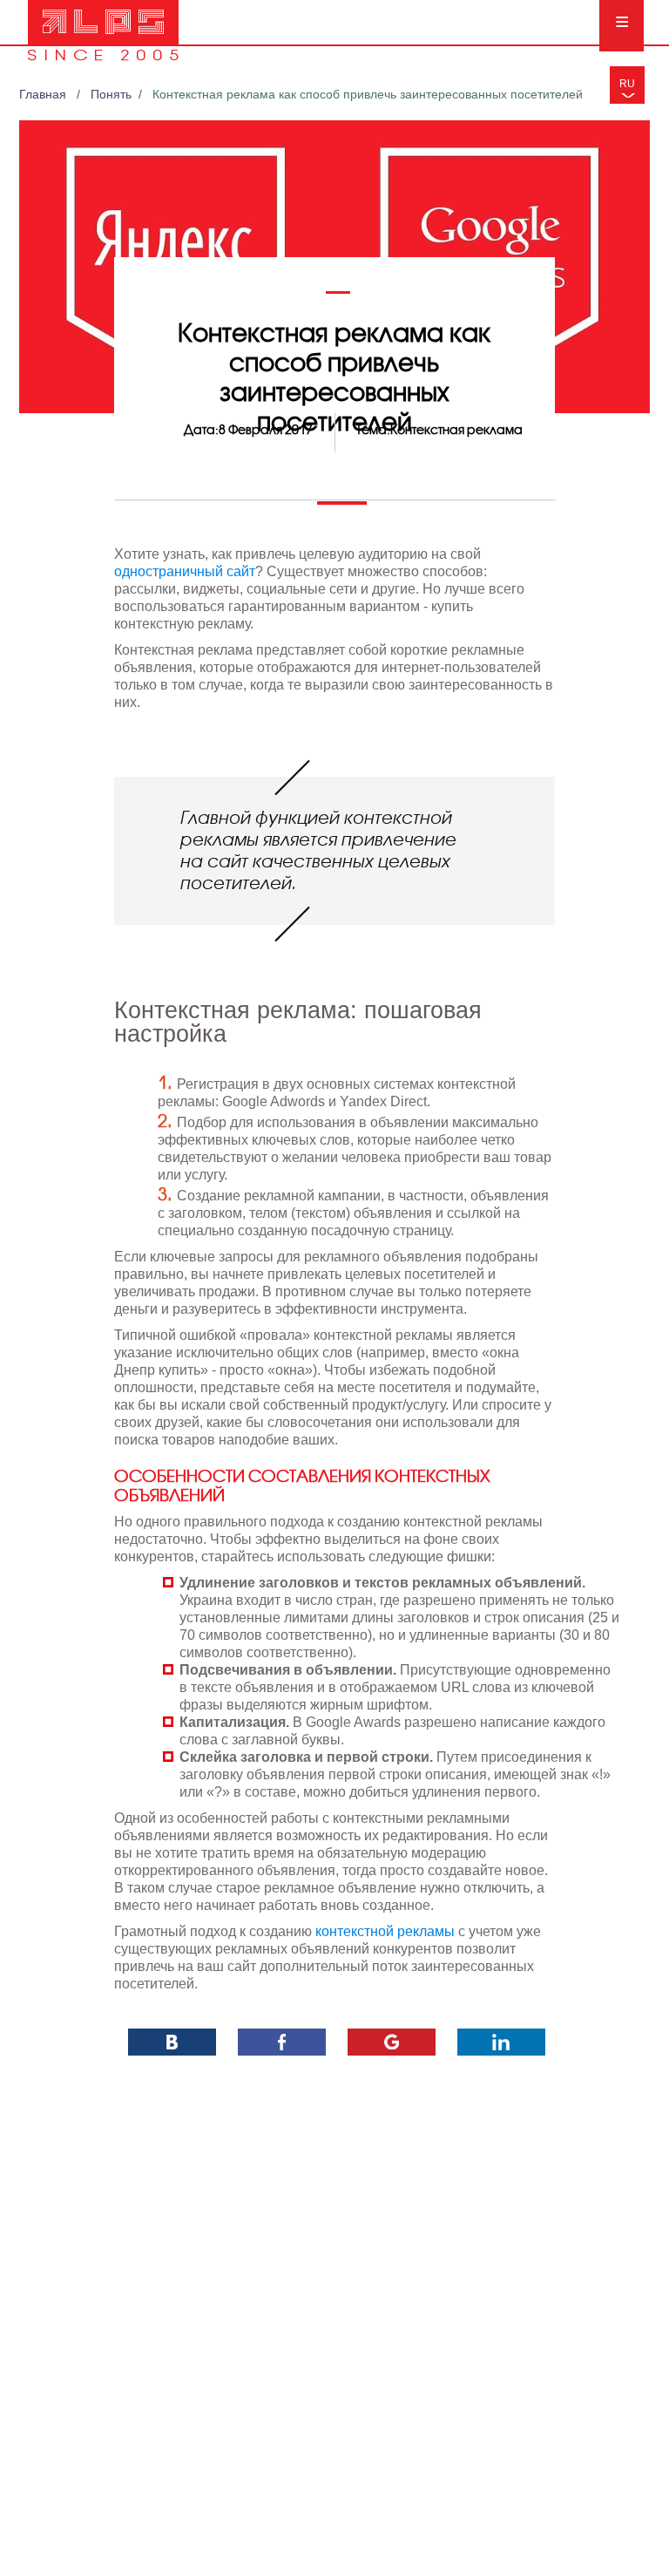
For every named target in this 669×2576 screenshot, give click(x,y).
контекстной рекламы (385, 1931)
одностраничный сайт (185, 571)
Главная (44, 94)
